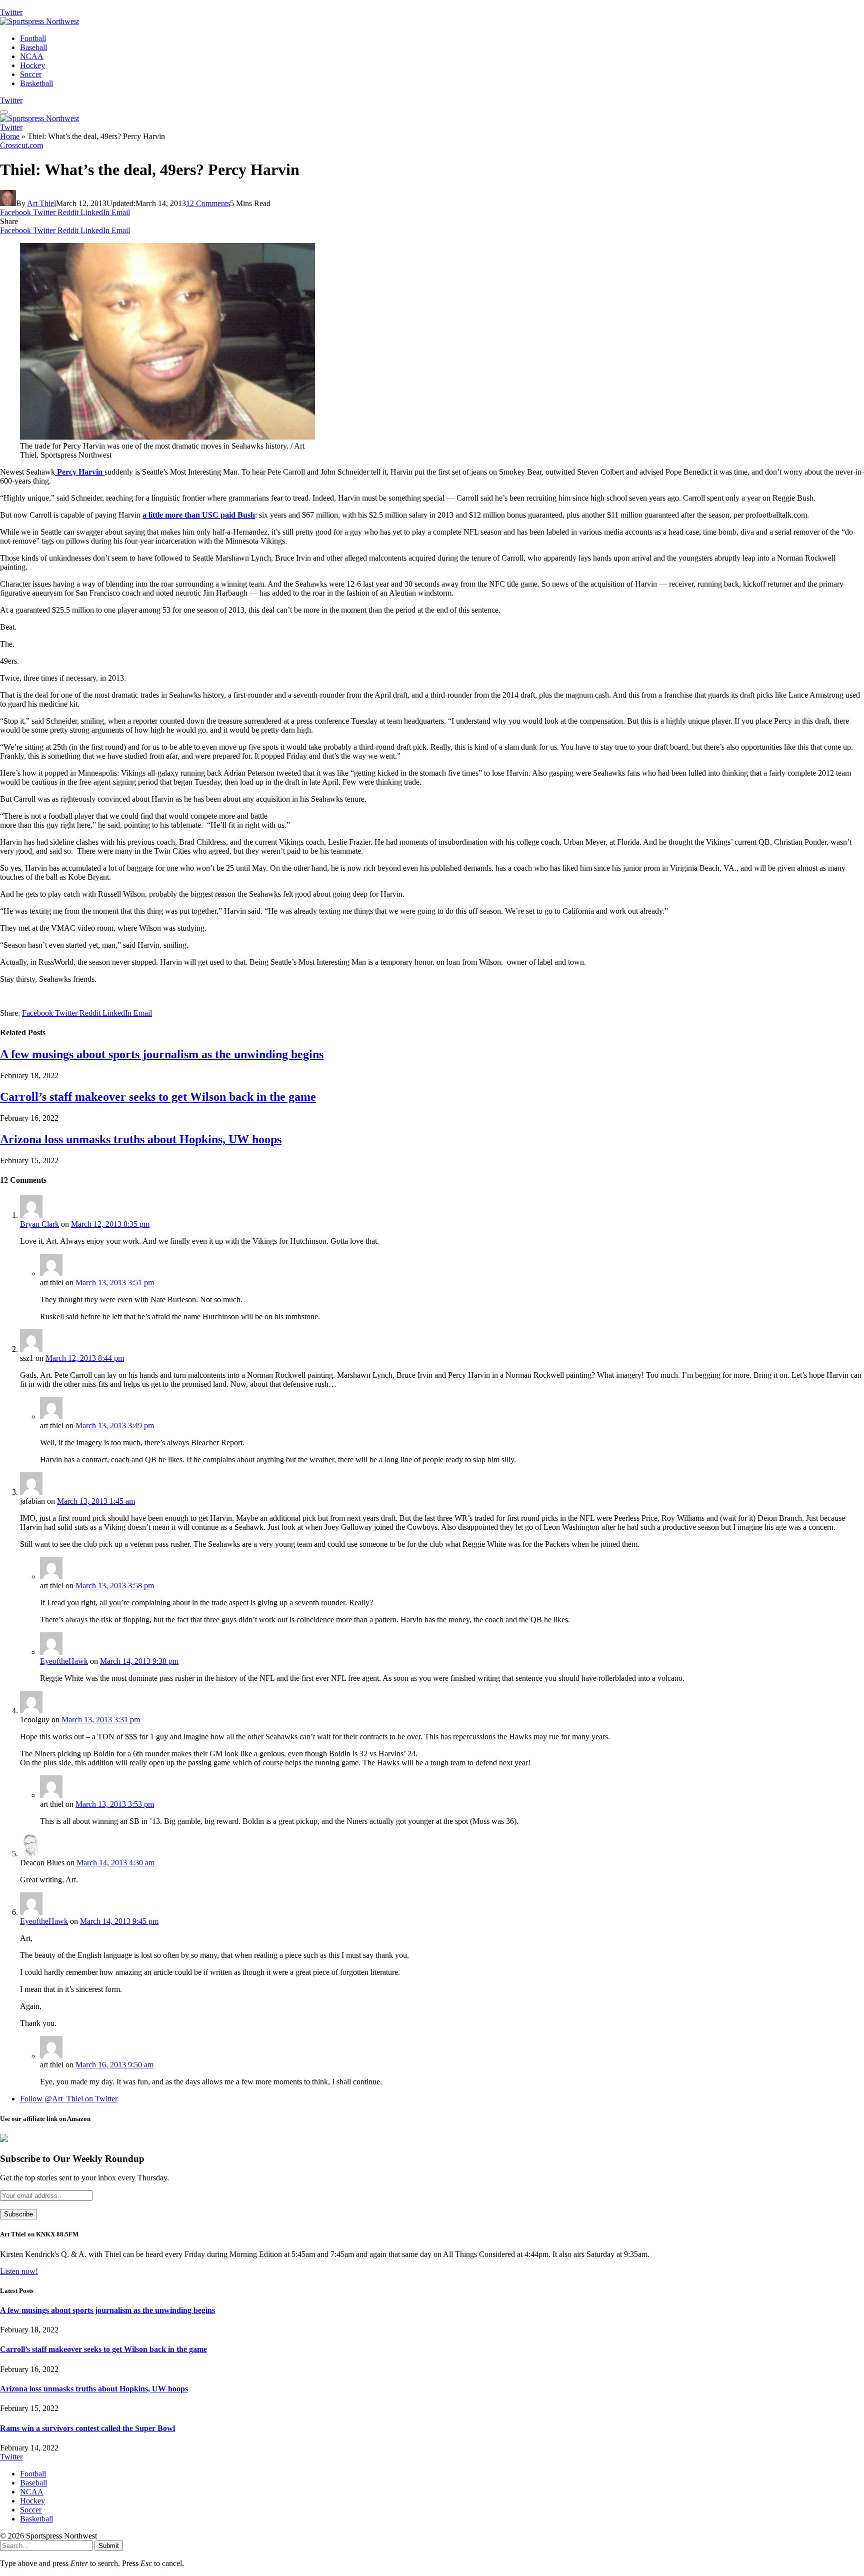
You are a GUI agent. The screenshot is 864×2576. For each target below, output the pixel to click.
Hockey (32, 65)
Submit (109, 2546)
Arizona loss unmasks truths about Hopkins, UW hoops (141, 1139)
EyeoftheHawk (64, 1661)
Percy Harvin (80, 472)
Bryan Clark (39, 1224)
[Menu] (4, 112)
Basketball (36, 83)
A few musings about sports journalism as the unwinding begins (162, 1054)
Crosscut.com (21, 145)
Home (10, 136)
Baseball (33, 47)
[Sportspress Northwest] (39, 21)
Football (33, 38)
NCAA (32, 56)
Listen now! (19, 2271)
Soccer (31, 74)
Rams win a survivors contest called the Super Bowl (87, 2428)
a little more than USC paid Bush (199, 515)
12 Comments (208, 203)
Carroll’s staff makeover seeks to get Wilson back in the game (158, 1097)
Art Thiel (41, 203)
